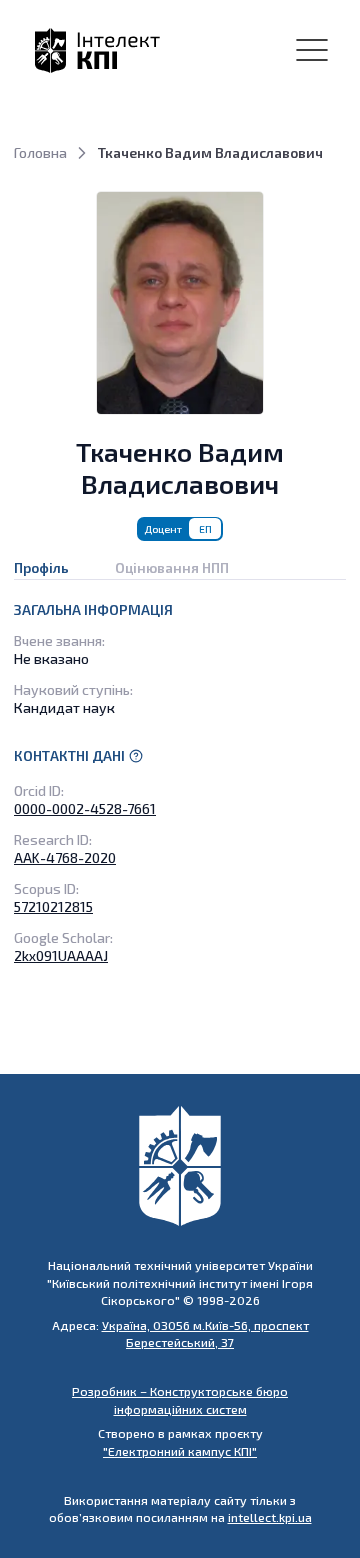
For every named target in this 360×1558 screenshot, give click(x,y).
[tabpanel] (180, 783)
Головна (40, 152)
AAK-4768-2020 (65, 857)
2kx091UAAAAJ (61, 955)
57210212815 (53, 906)
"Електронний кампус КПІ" (180, 1451)
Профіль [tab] (41, 567)
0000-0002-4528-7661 (85, 808)
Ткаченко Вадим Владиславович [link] (210, 152)
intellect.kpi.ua (270, 1517)
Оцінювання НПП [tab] (172, 567)
